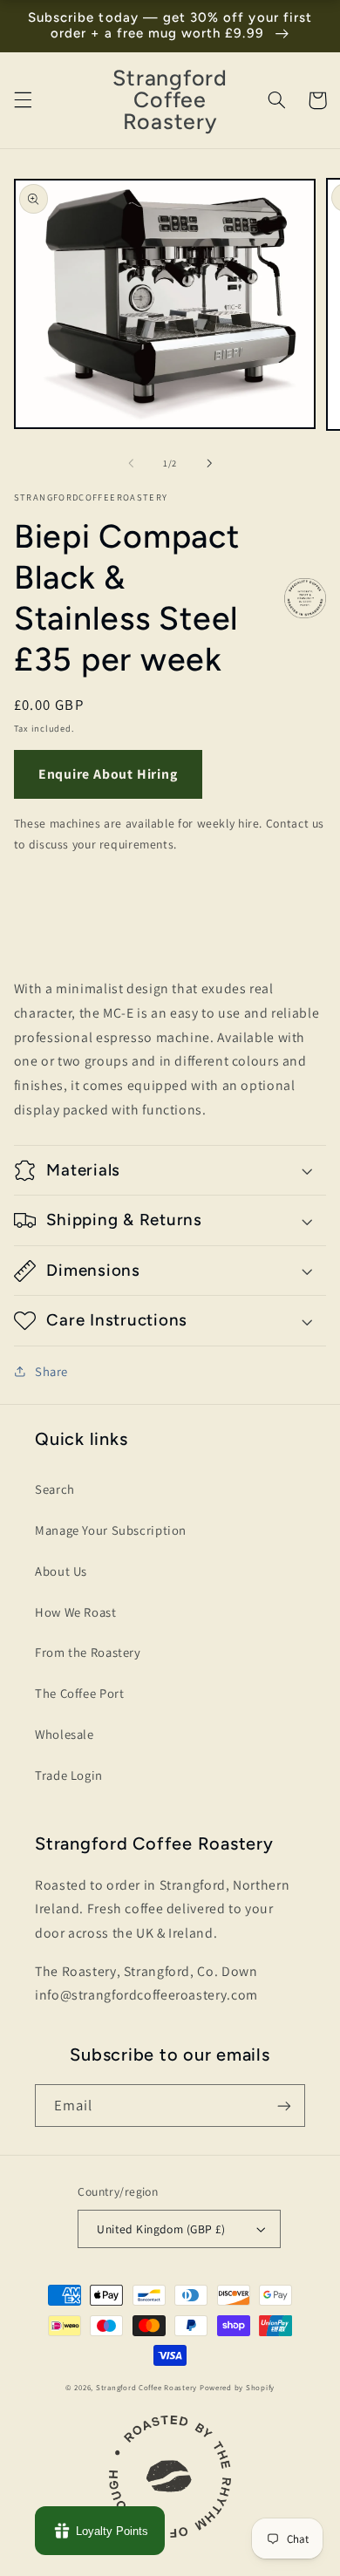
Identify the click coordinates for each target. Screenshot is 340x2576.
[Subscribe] (284, 2106)
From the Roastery (88, 1652)
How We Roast (76, 1612)
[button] (23, 100)
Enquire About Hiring (108, 774)
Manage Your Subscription (111, 1530)
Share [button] (51, 1371)
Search (55, 1489)
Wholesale (65, 1734)
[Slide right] (209, 464)
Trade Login (69, 1775)
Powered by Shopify (237, 2388)
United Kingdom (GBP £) (161, 2229)
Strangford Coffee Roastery (146, 2388)
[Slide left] (131, 464)
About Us (61, 1571)
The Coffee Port (79, 1693)
